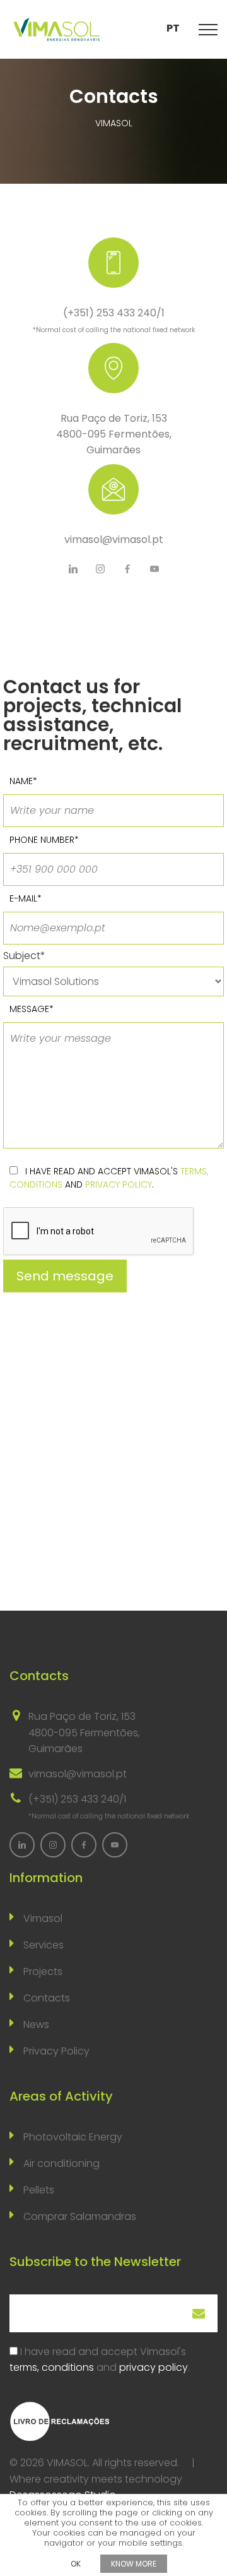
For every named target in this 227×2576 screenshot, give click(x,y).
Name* (23, 781)
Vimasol (43, 1918)
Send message (65, 1276)
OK (76, 2564)
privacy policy (119, 1184)
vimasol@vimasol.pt (114, 540)
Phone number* (44, 840)
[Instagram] (100, 569)
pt (173, 28)
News (36, 2024)
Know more (134, 2564)
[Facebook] (127, 569)
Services (44, 1945)
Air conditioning (61, 2163)
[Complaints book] (60, 2420)
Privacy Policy (56, 2051)
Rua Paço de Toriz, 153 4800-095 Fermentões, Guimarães (114, 434)
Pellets (39, 2190)
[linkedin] (73, 569)
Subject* (24, 956)
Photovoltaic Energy (73, 2137)
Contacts (47, 1998)
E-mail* (26, 898)
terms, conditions (52, 2367)
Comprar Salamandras (80, 2216)
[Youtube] (154, 569)
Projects (43, 1971)
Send (199, 2313)
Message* (32, 1009)
